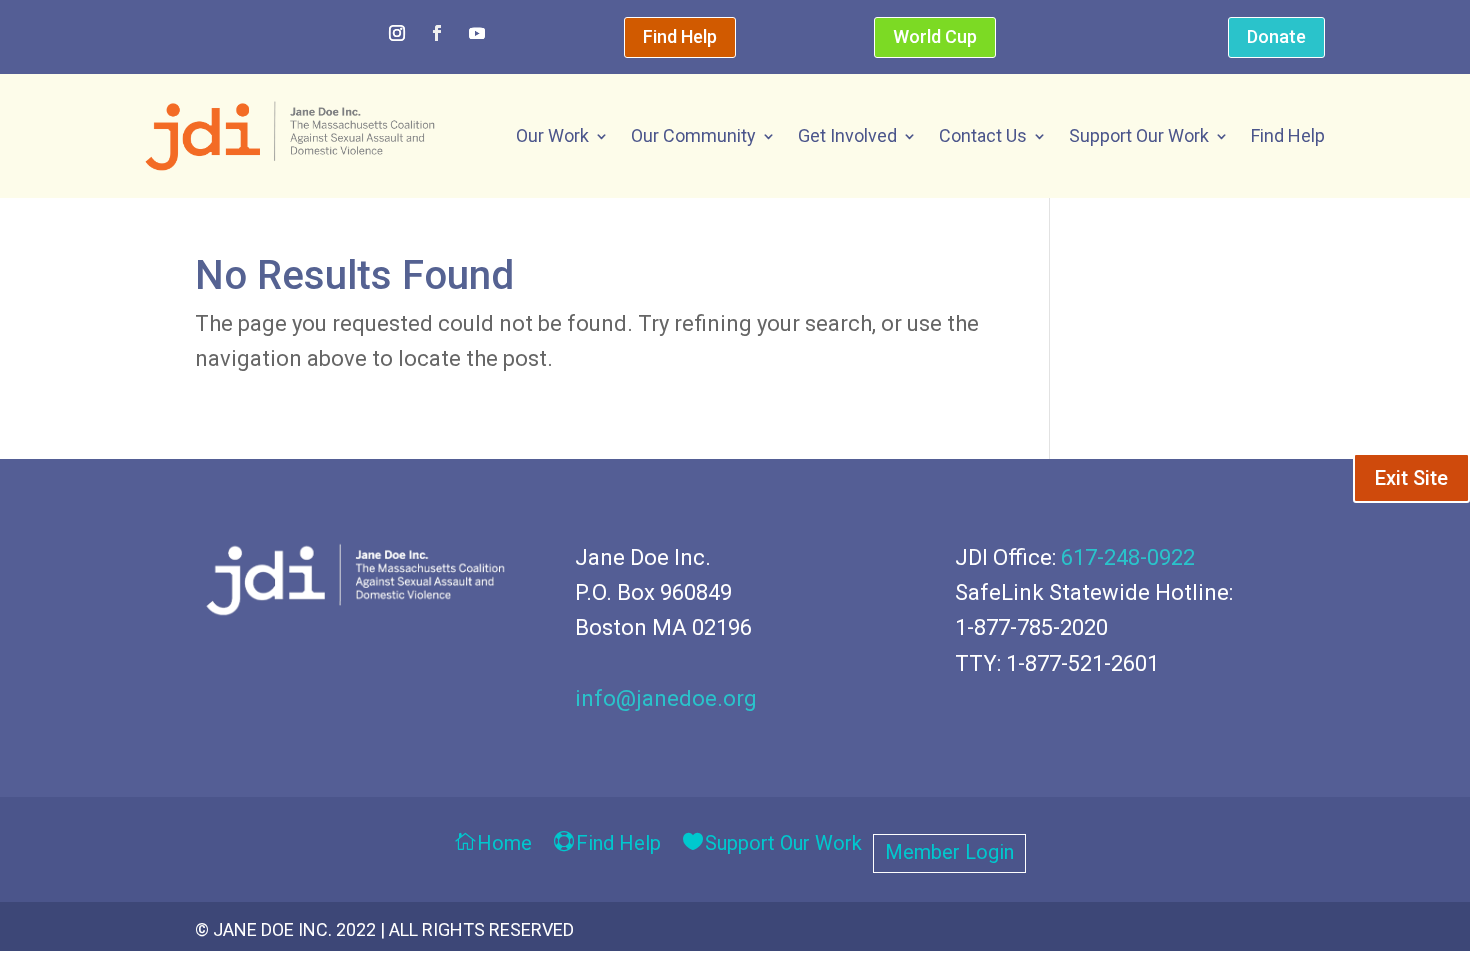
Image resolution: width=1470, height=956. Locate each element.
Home (504, 844)
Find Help (680, 36)
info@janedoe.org (666, 698)
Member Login (949, 854)
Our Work (552, 135)
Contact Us (983, 135)
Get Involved (847, 135)
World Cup (935, 36)
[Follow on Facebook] (437, 33)
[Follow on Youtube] (477, 33)
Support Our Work (1139, 135)
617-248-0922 (1128, 557)
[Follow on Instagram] (397, 33)
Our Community (693, 135)
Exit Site (1411, 478)
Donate (1276, 36)
